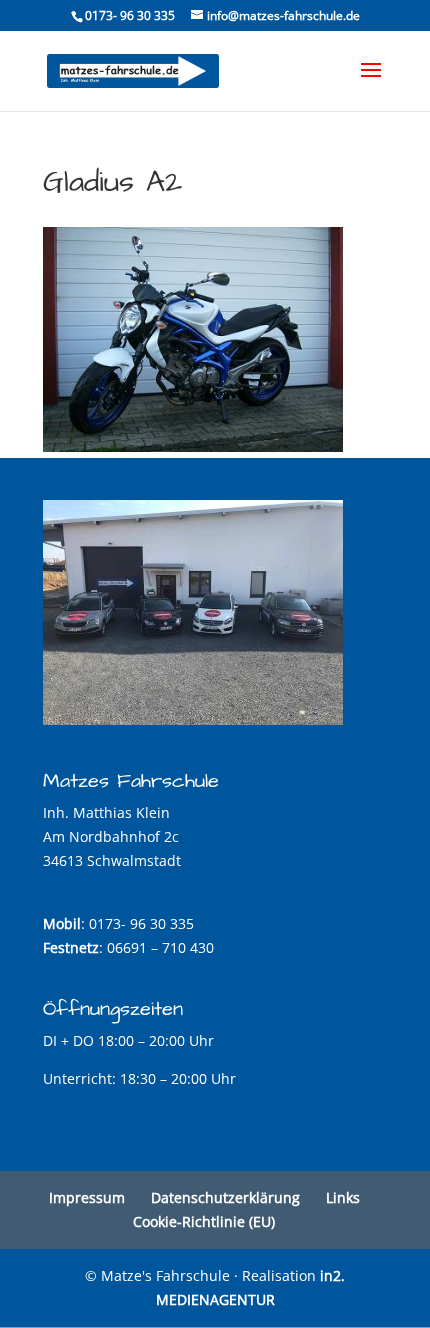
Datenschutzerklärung (225, 1197)
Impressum (87, 1197)
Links (343, 1197)
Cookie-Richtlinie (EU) (204, 1221)
